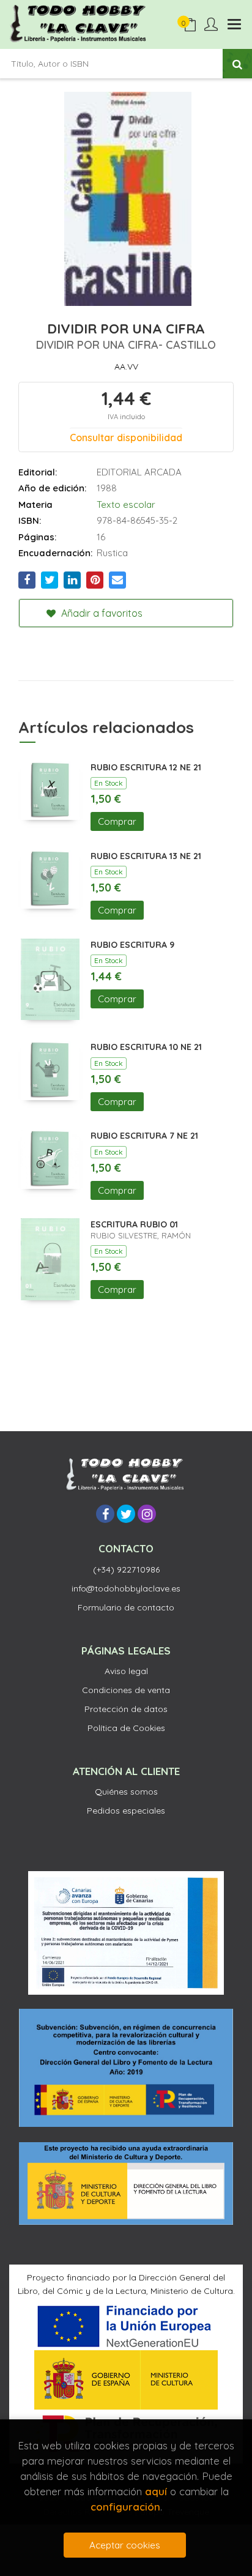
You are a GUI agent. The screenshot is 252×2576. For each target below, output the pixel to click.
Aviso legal (126, 1671)
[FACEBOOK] (105, 1514)
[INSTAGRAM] (147, 1514)
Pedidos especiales (126, 1811)
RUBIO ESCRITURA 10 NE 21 (146, 1047)
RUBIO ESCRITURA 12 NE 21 (146, 767)
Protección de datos (126, 1709)
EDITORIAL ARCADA (139, 472)
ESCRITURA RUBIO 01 (134, 1224)
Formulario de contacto (126, 1607)
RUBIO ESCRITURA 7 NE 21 (144, 1136)
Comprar (117, 821)
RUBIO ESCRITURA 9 (132, 945)
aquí (156, 2491)
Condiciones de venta (126, 1690)
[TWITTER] (126, 1514)
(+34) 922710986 (126, 1569)
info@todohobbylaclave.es (126, 1588)
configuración (125, 2507)
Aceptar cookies (125, 2545)
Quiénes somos (126, 1792)
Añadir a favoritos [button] (101, 613)
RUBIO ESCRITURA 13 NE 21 (146, 856)
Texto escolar (126, 504)
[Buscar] (237, 64)
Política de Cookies (126, 1728)
